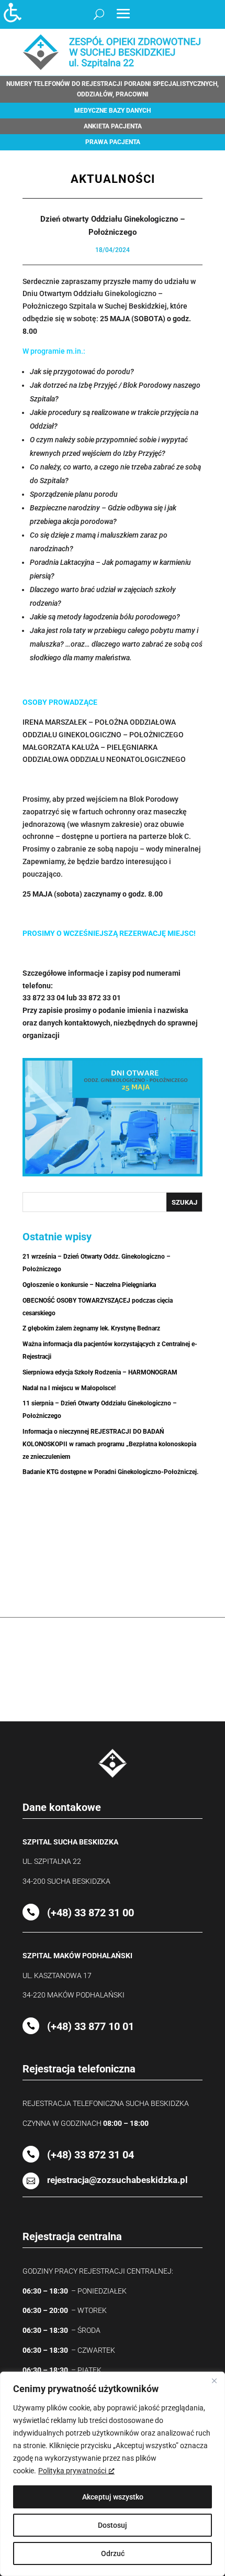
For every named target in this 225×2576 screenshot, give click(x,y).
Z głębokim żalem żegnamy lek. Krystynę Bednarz (91, 1328)
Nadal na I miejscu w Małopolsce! (69, 1388)
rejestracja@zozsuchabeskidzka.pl (117, 2180)
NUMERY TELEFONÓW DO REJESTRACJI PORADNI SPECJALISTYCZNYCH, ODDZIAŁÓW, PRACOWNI (113, 89)
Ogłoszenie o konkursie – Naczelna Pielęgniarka (89, 1285)
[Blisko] (214, 2381)
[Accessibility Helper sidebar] (13, 13)
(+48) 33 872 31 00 (91, 1913)
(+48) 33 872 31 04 (91, 2155)
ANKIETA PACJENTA (113, 126)
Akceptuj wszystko (113, 2497)
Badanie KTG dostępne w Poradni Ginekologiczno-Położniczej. (110, 1472)
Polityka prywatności (72, 2471)
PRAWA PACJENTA (113, 142)
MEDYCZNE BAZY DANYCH (113, 111)
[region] (113, 2474)
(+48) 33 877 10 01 (91, 2026)
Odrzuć (113, 2553)
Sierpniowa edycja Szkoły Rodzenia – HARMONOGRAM (100, 1372)
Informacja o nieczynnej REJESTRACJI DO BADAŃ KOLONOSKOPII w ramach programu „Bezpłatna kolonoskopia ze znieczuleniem (109, 1444)
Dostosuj (113, 2525)
